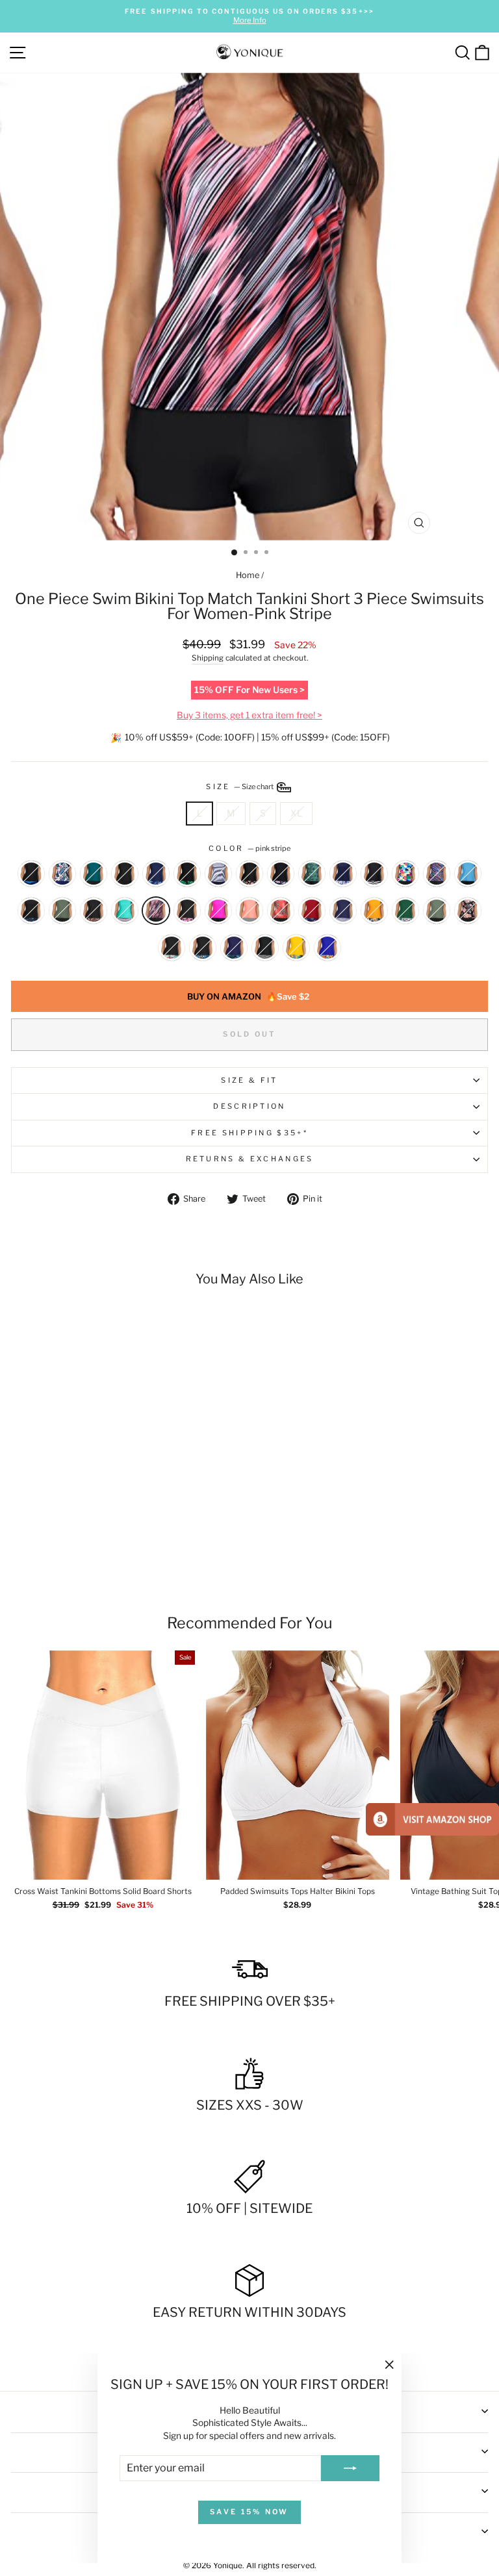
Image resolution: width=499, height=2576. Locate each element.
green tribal (125, 911)
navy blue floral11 (156, 874)
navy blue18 (62, 911)
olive (437, 911)
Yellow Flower (296, 948)
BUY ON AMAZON (248, 996)
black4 (374, 874)
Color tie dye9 (405, 874)
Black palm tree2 (187, 911)
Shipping (208, 658)
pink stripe (156, 911)
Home (248, 575)
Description (249, 1106)
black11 (125, 874)
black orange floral (468, 911)
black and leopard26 (94, 911)
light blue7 (468, 874)
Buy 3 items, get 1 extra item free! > (249, 715)
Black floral (172, 948)
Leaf (203, 948)
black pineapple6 (31, 911)
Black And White (265, 948)
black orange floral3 (249, 874)
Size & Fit (249, 1080)
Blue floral (327, 948)
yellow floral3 (374, 911)
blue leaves (62, 874)
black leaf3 (187, 874)
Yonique (228, 2565)
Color (249, 848)
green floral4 (312, 874)
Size (240, 787)
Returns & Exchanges (250, 1159)
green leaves (405, 911)
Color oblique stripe (437, 874)
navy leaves (234, 948)
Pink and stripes (249, 911)
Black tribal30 (94, 874)
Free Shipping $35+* (249, 1133)
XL (296, 813)
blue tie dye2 (343, 874)
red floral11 (281, 911)
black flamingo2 (281, 874)
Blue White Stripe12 (343, 911)
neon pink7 (218, 911)
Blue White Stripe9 (218, 874)
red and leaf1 (312, 911)
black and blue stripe (31, 874)
